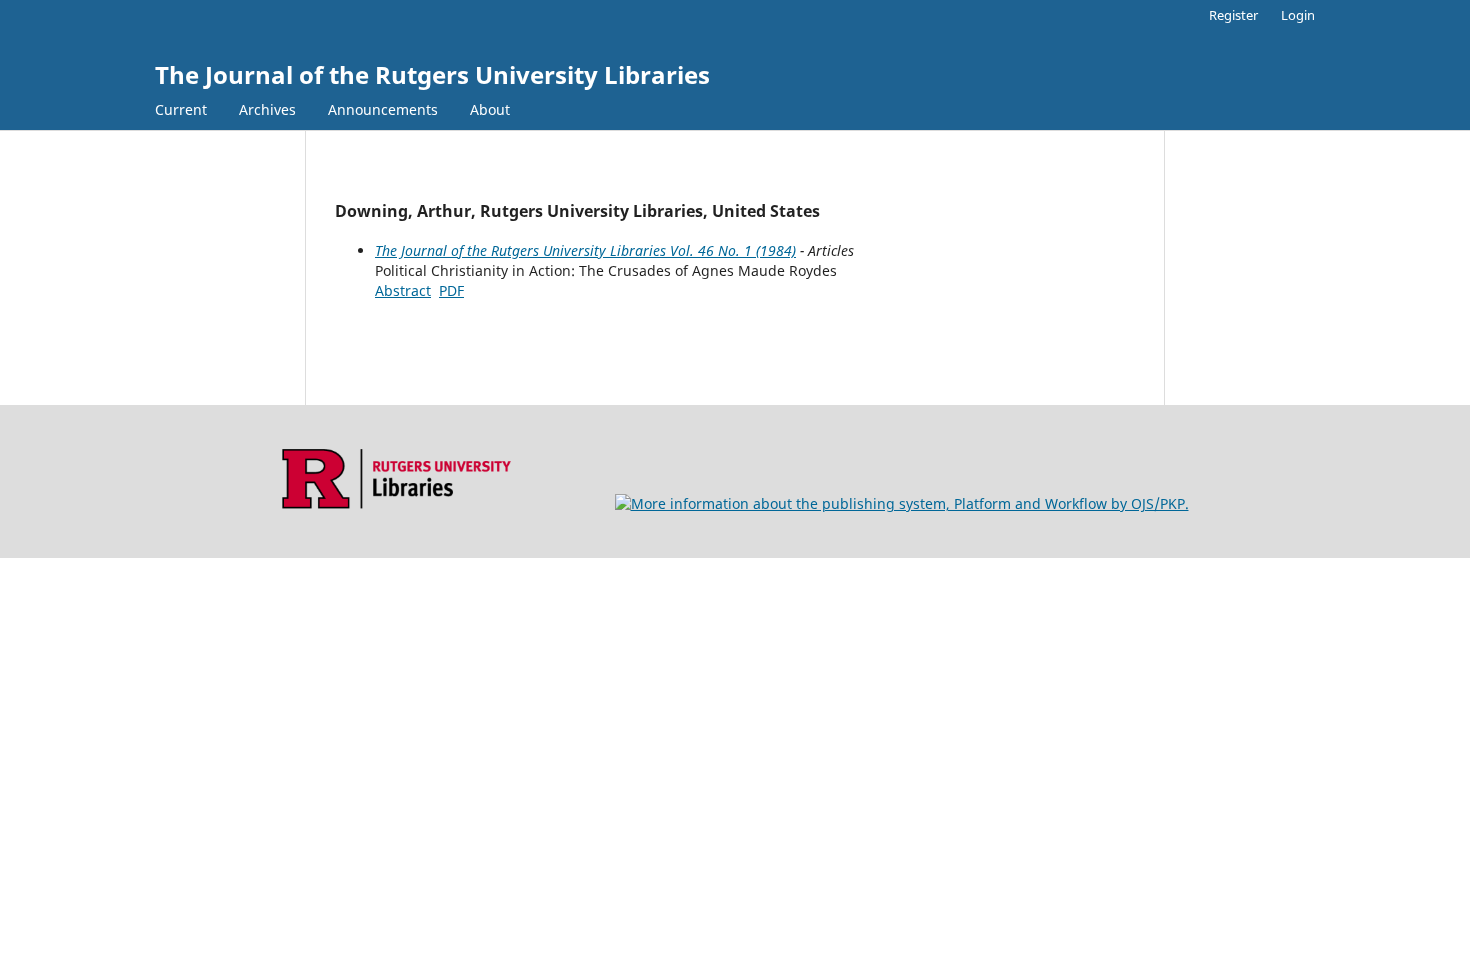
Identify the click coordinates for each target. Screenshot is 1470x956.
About (490, 109)
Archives (267, 109)
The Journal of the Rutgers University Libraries (432, 74)
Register (1233, 15)
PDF (451, 290)
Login (1298, 15)
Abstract (403, 290)
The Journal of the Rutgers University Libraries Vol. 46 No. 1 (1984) (585, 250)
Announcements (383, 109)
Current (181, 109)
